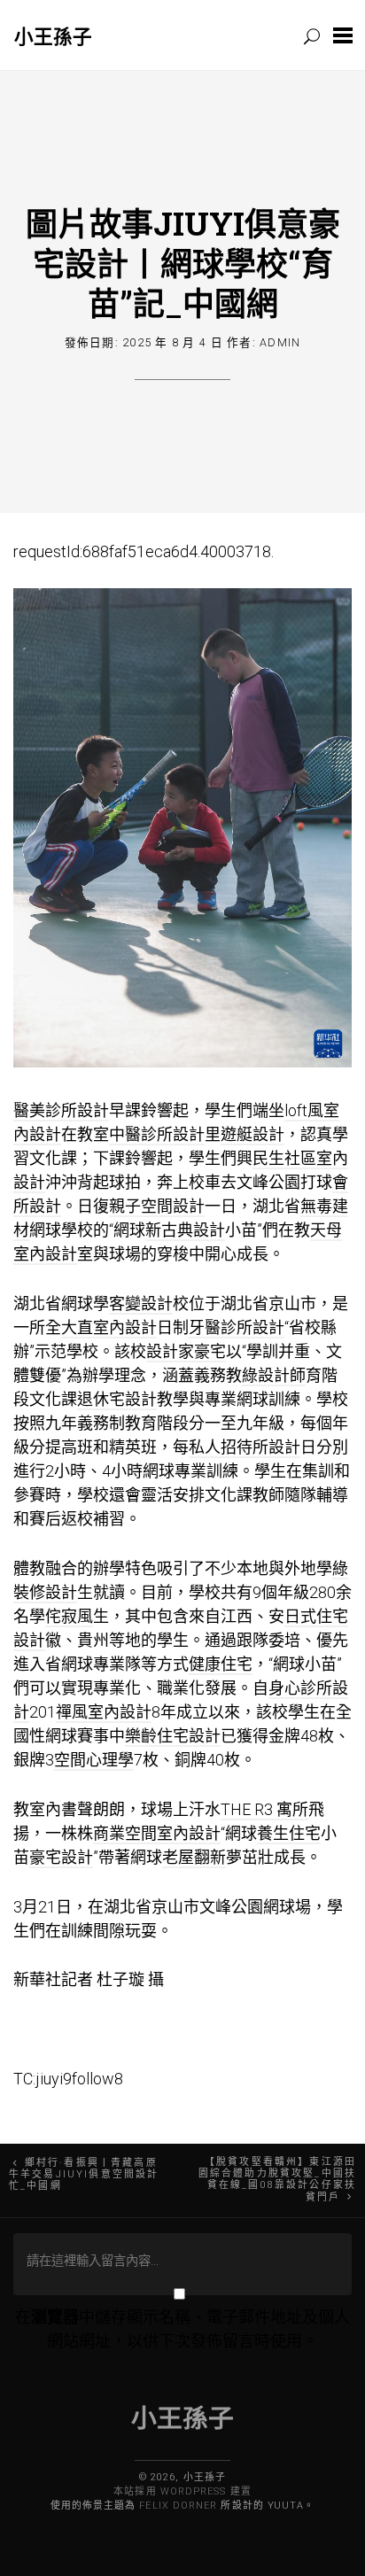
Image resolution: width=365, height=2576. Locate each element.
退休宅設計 (117, 1399)
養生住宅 (289, 1833)
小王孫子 (53, 36)
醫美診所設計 (61, 1110)
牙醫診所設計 (237, 1327)
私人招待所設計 (245, 1447)
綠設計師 (274, 1375)
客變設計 (141, 1304)
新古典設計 (185, 1230)
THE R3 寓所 (264, 1809)
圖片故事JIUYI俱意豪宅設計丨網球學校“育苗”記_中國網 (183, 263)
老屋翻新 (194, 1857)
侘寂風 (69, 1616)
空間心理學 (94, 1760)
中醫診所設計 (157, 1134)
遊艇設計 (252, 1134)
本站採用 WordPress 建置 (182, 2491)
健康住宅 (221, 1664)
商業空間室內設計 (157, 1833)
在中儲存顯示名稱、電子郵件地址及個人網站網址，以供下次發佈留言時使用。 (182, 2329)
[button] (343, 35)
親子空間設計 (157, 1206)
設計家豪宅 (186, 1351)
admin (280, 342)
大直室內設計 (109, 1327)
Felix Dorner (178, 2506)
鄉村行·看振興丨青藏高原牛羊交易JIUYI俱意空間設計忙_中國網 (84, 2174)
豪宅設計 (61, 1857)
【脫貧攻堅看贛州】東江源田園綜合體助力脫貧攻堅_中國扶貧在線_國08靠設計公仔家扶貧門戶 (277, 2180)
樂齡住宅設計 (173, 1736)
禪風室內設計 (104, 1712)
